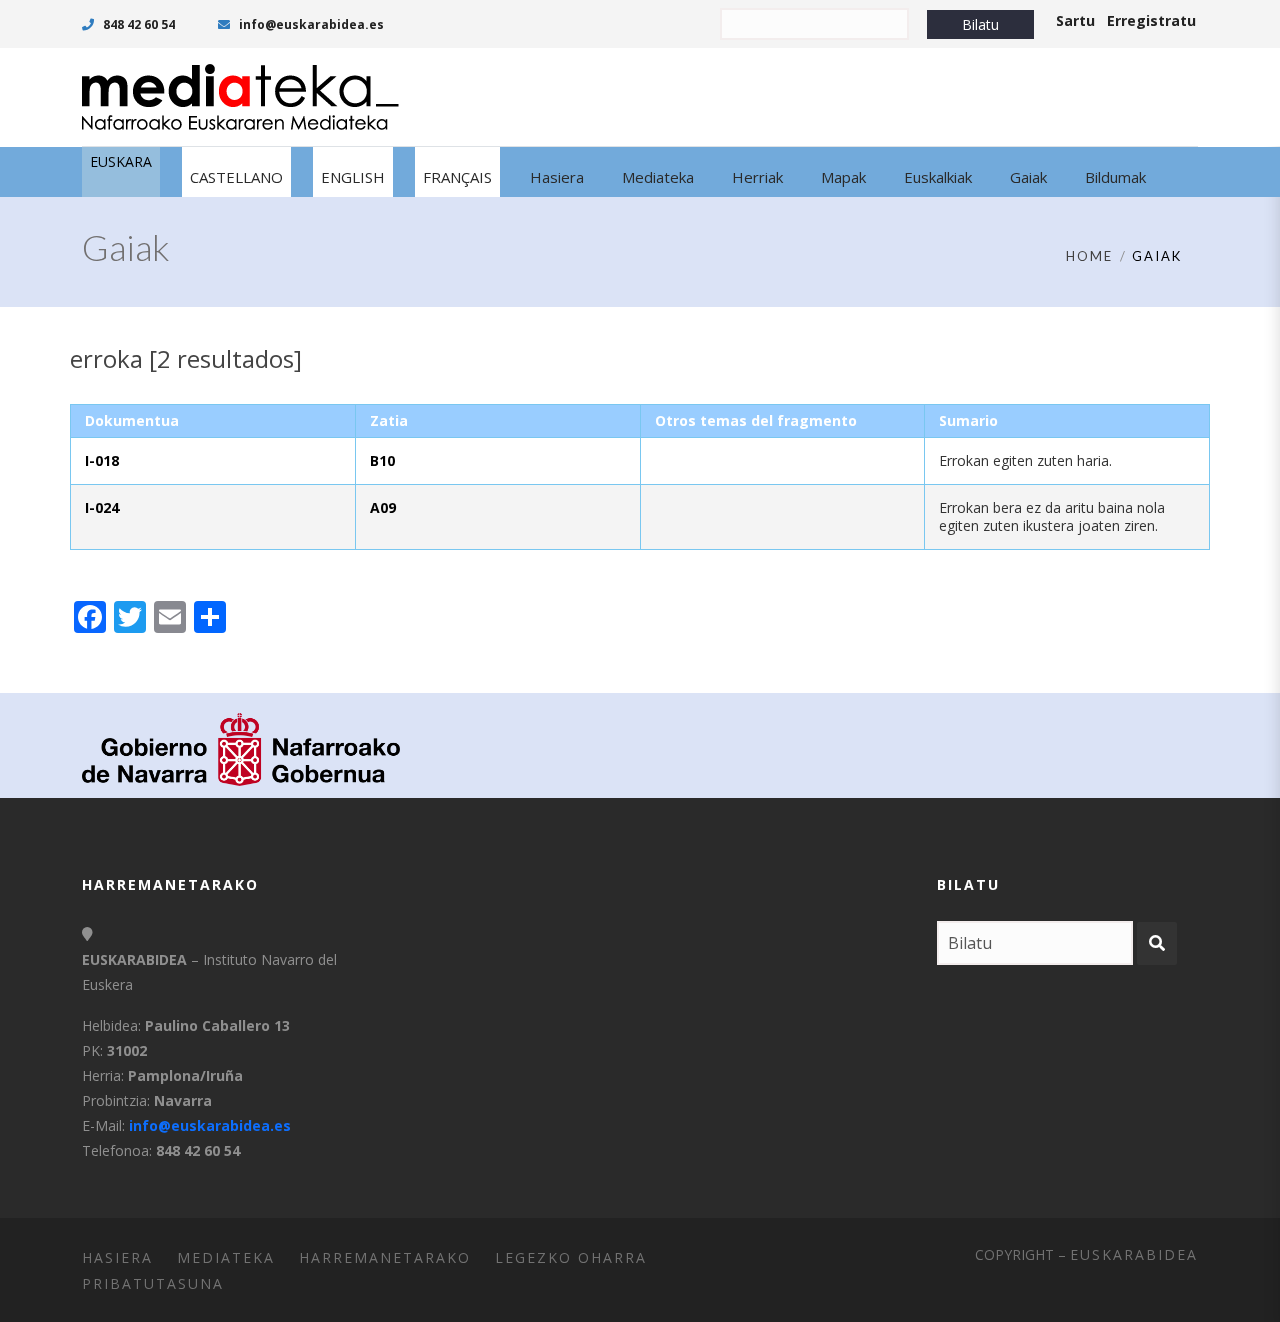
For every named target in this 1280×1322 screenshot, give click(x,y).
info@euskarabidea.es (310, 24)
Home (1089, 256)
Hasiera (117, 1257)
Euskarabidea (1134, 1254)
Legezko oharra (571, 1257)
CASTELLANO (236, 177)
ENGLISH (353, 177)
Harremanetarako (385, 1257)
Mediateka (226, 1257)
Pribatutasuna (153, 1283)
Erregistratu (1151, 20)
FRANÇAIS (457, 177)
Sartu (1075, 20)
